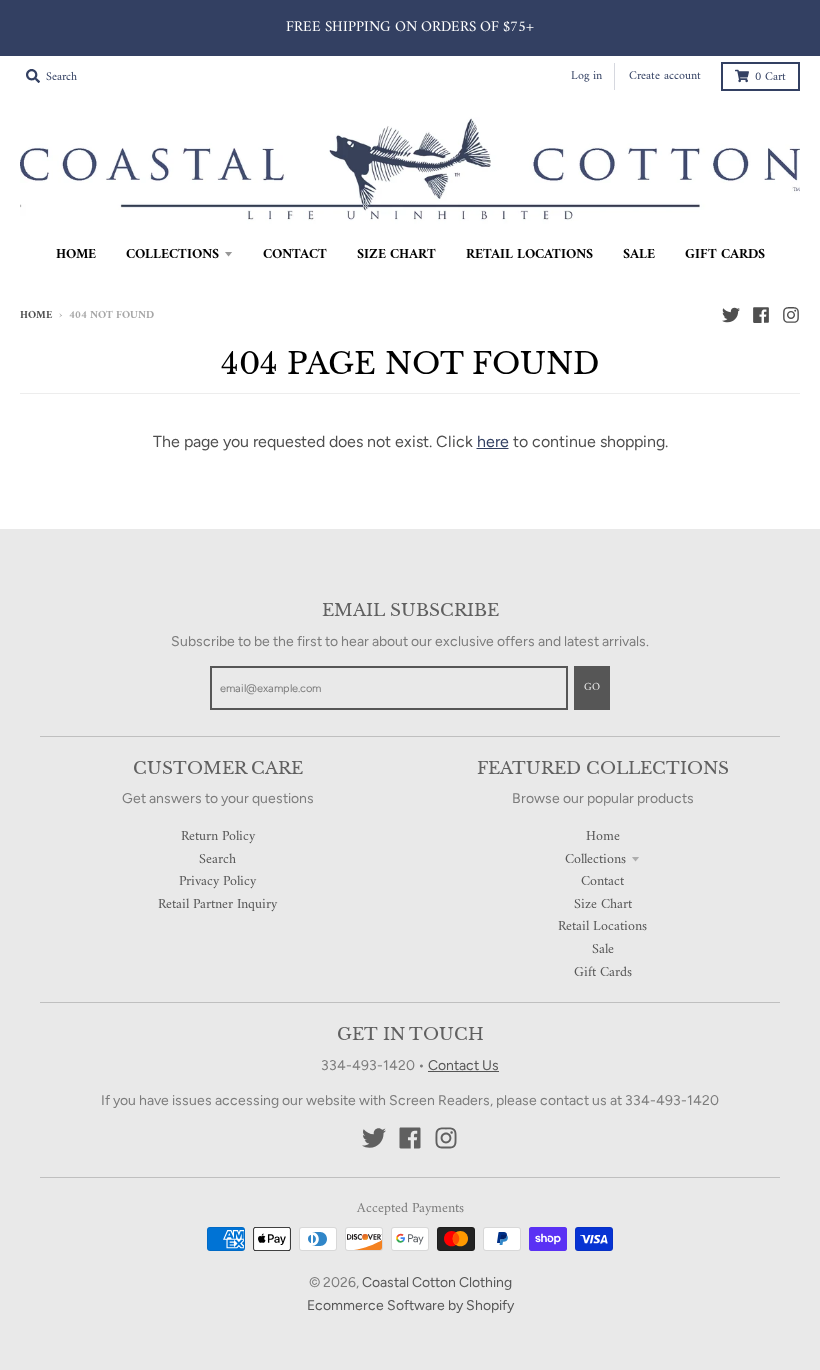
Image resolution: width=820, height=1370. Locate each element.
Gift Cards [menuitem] (725, 254)
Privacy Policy (217, 881)
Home (36, 315)
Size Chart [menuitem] (396, 254)
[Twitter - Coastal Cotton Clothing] (731, 315)
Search (217, 859)
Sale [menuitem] (639, 254)
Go (592, 687)
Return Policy (218, 836)
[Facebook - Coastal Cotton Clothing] (761, 315)
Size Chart (603, 904)
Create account (665, 76)
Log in (586, 76)
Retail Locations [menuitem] (529, 254)
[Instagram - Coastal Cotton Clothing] (791, 315)
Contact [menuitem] (295, 254)
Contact (602, 881)
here (493, 441)
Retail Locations (602, 926)
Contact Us (463, 1065)
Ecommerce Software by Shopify (410, 1305)
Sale (603, 949)
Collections (595, 859)
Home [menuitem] (76, 254)
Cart (770, 77)
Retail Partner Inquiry (217, 904)
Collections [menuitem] (172, 254)
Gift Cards (603, 972)
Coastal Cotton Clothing (437, 1282)
